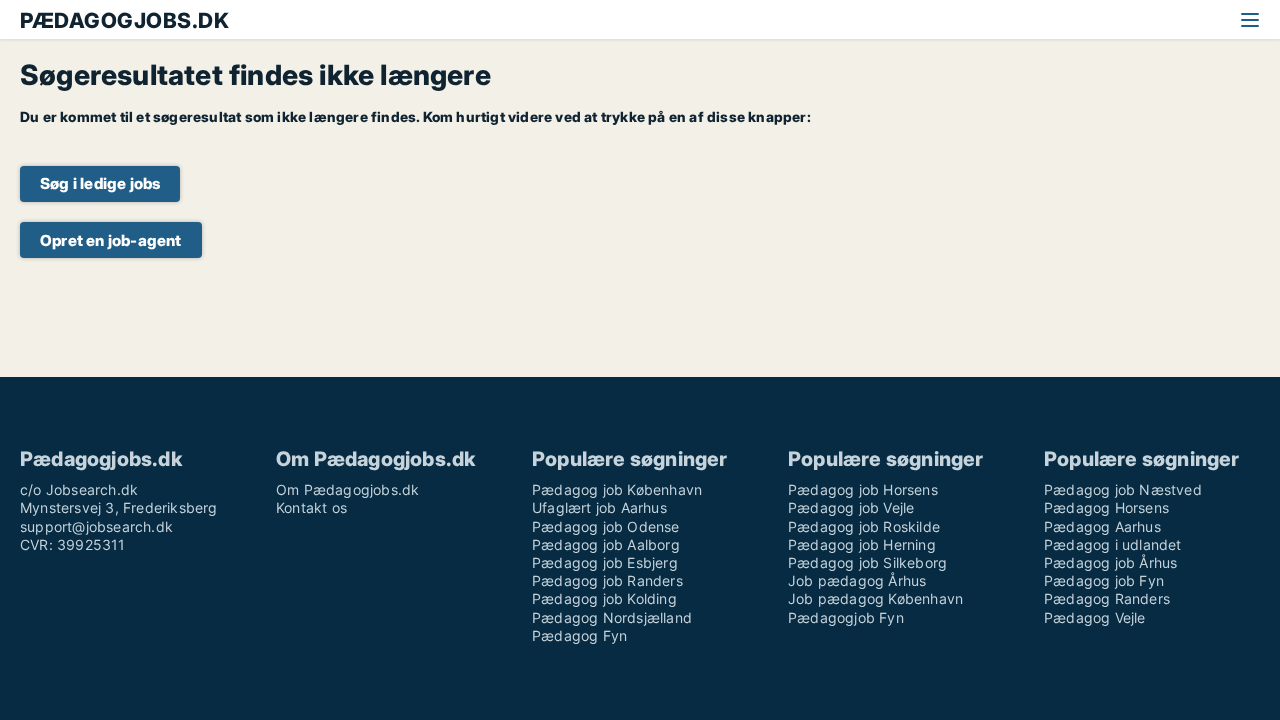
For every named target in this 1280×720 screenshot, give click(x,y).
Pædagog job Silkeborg (867, 562)
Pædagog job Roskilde (864, 526)
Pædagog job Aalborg (606, 544)
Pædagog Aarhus (1102, 526)
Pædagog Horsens (1106, 507)
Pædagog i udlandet (1113, 544)
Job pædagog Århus (857, 580)
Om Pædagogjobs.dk (347, 489)
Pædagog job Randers (607, 580)
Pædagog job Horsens (863, 489)
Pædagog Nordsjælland (612, 617)
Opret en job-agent (111, 240)
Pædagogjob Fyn (846, 617)
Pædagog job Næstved (1123, 489)
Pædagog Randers (1107, 598)
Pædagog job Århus (1110, 562)
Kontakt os (311, 507)
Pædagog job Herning (862, 544)
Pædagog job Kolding (604, 598)
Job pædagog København (875, 598)
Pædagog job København (617, 489)
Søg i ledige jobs (100, 183)
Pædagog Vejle (1095, 617)
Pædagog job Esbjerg (605, 562)
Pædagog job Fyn (1104, 580)
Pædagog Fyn (579, 635)
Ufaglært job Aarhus (599, 507)
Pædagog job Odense (606, 526)
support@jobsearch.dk (96, 526)
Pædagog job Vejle (851, 507)
